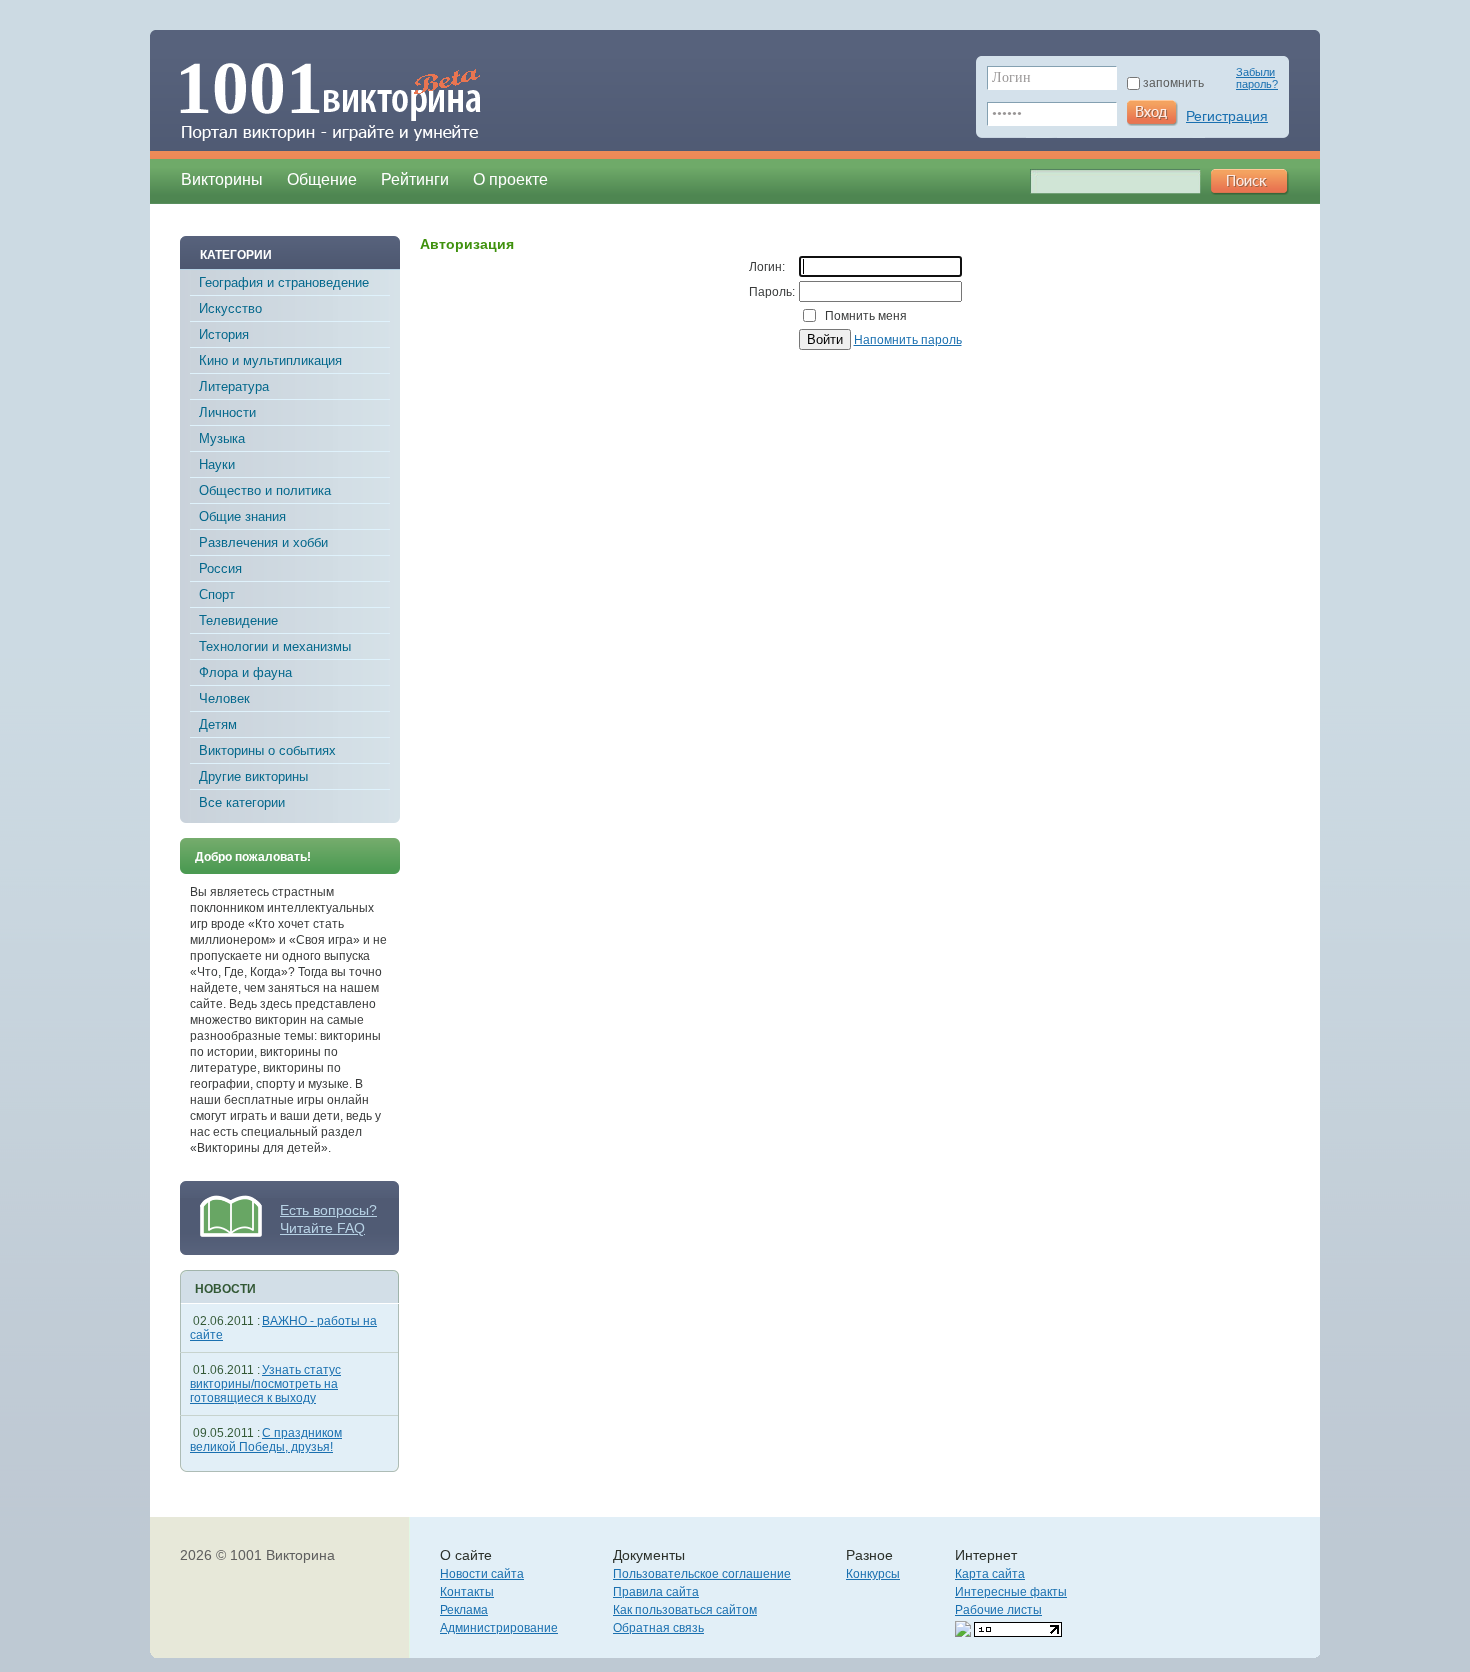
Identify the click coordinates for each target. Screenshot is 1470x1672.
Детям (218, 724)
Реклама (464, 1610)
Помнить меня (866, 316)
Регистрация (1227, 116)
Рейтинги (415, 179)
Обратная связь (658, 1628)
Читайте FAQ (322, 1228)
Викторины (222, 179)
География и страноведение (284, 282)
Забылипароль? (1257, 78)
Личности (227, 412)
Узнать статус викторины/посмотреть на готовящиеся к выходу (265, 1384)
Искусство (230, 308)
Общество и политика (265, 490)
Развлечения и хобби (263, 542)
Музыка (222, 438)
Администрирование (499, 1628)
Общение (322, 179)
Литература (234, 386)
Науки (217, 464)
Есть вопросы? (328, 1210)
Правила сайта (656, 1592)
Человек (224, 698)
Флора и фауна (245, 672)
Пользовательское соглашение (702, 1574)
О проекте (510, 179)
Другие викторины (253, 776)
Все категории (242, 802)
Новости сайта (482, 1574)
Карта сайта (990, 1574)
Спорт (217, 594)
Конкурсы (873, 1574)
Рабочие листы (998, 1610)
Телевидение (238, 620)
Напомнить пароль (908, 340)
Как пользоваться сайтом (685, 1610)
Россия (220, 568)
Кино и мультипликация (270, 360)
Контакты (467, 1592)
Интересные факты (1011, 1592)
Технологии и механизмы (275, 646)
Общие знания (242, 516)
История (224, 334)
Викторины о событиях (267, 750)
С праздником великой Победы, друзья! (266, 1440)
